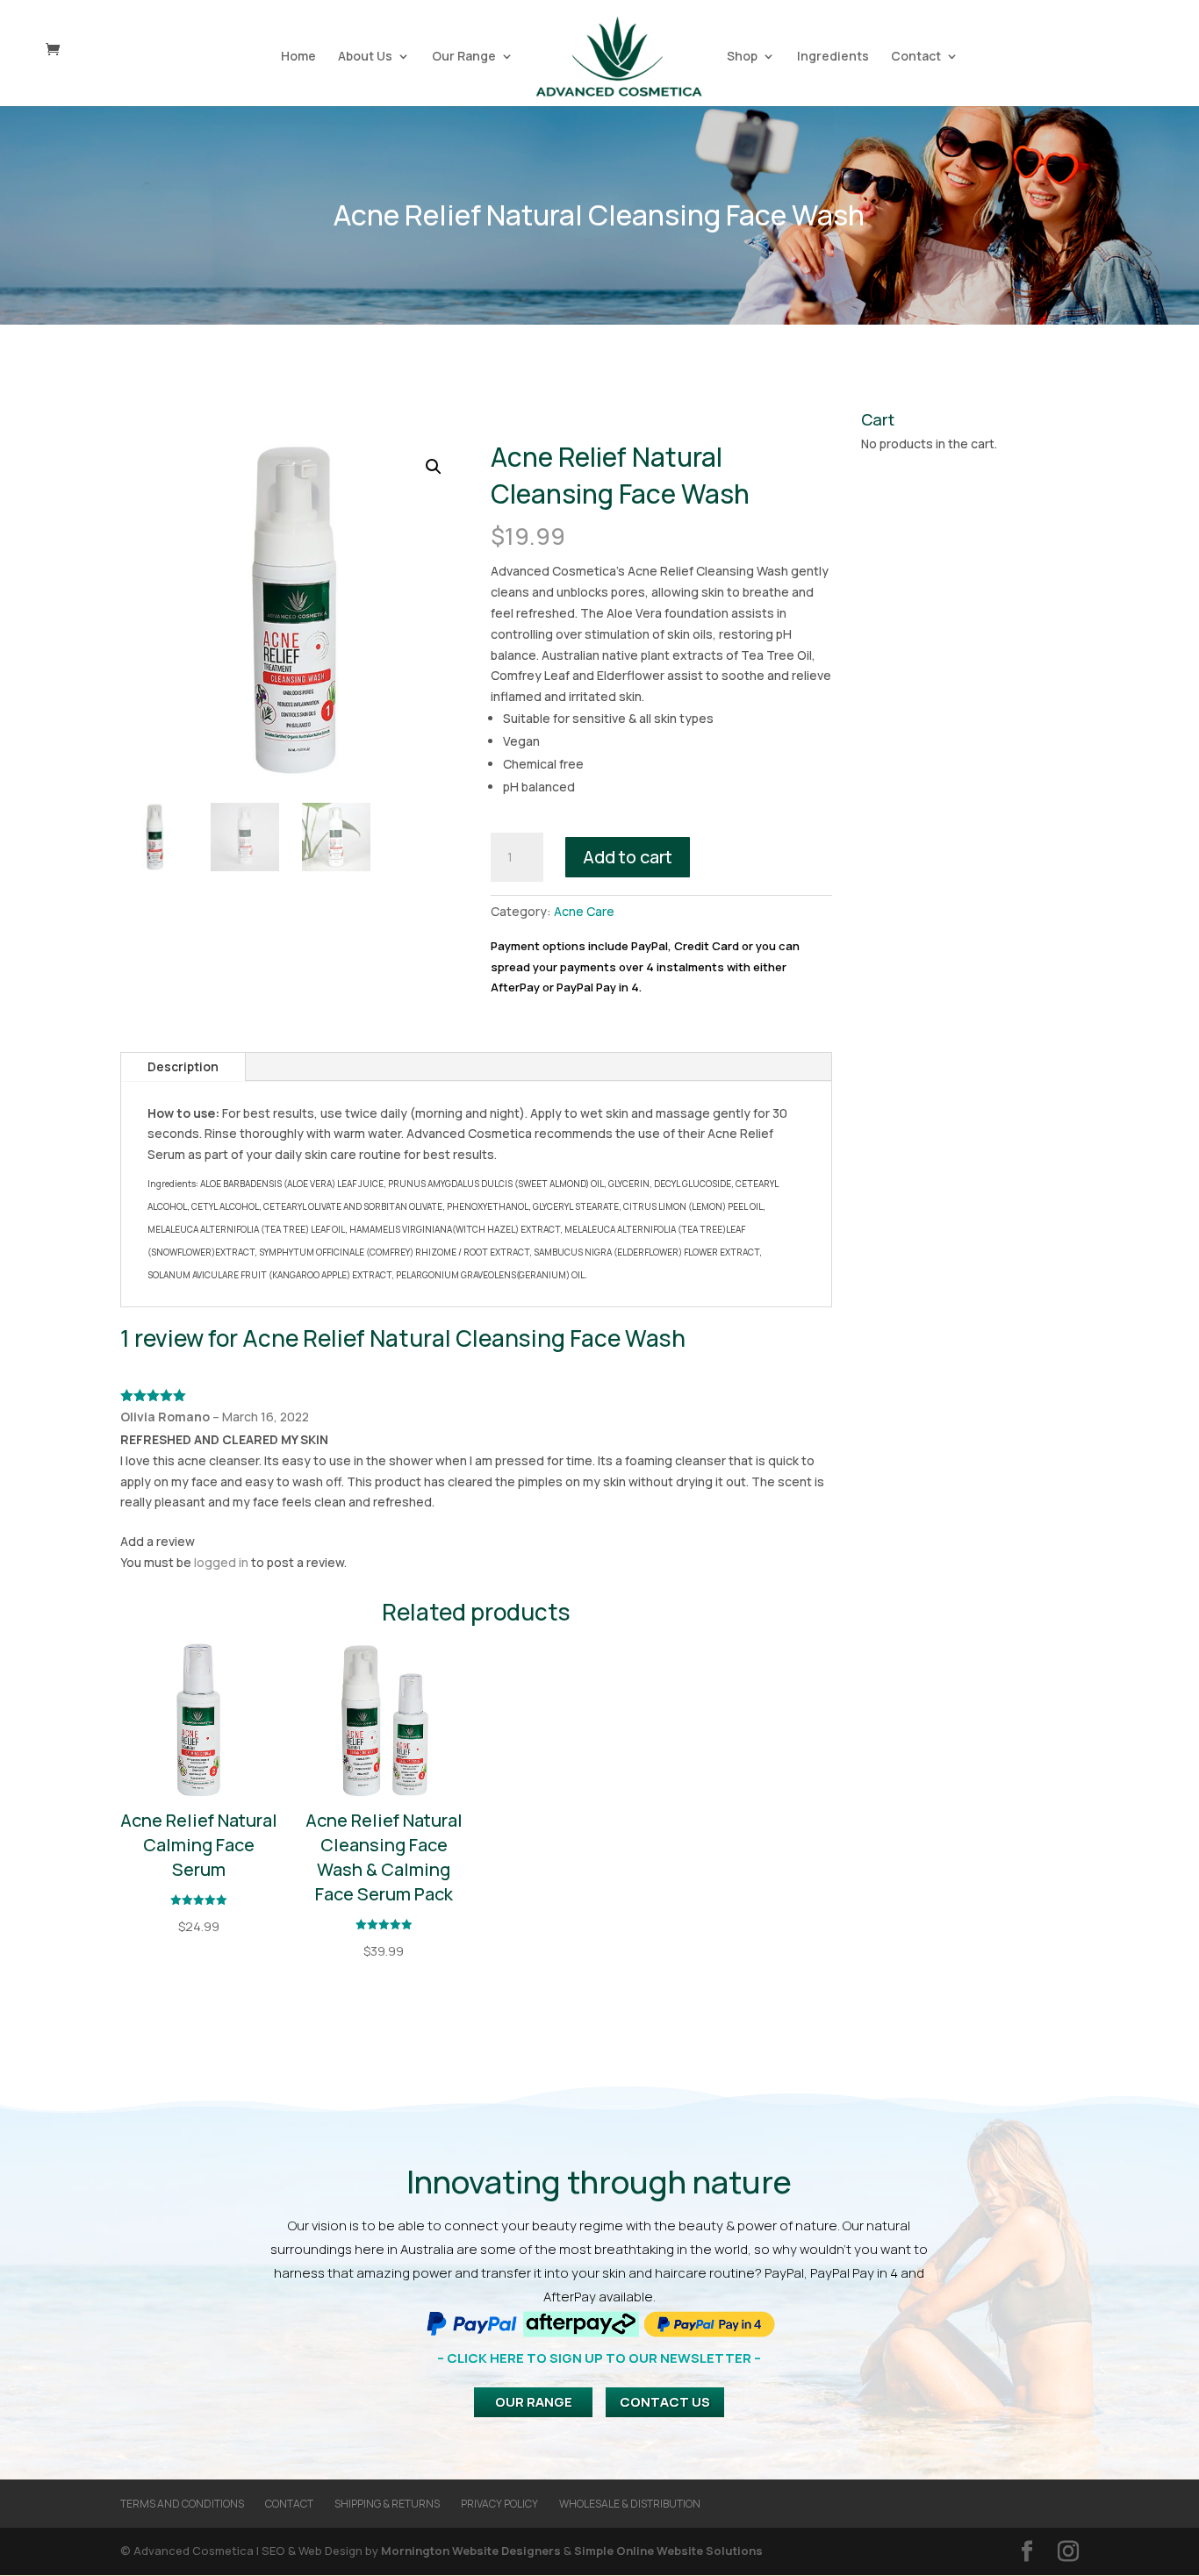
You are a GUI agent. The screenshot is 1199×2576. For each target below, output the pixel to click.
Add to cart (628, 857)
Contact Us (665, 2402)
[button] (434, 467)
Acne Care (584, 911)
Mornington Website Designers (471, 2551)
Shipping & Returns (387, 2504)
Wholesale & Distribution (630, 2504)
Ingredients (833, 57)
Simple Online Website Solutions (668, 2551)
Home (298, 57)
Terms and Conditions (182, 2504)
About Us (365, 57)
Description (183, 1066)
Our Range (464, 57)
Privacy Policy (499, 2504)
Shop (742, 57)
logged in (221, 1562)
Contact (916, 57)
